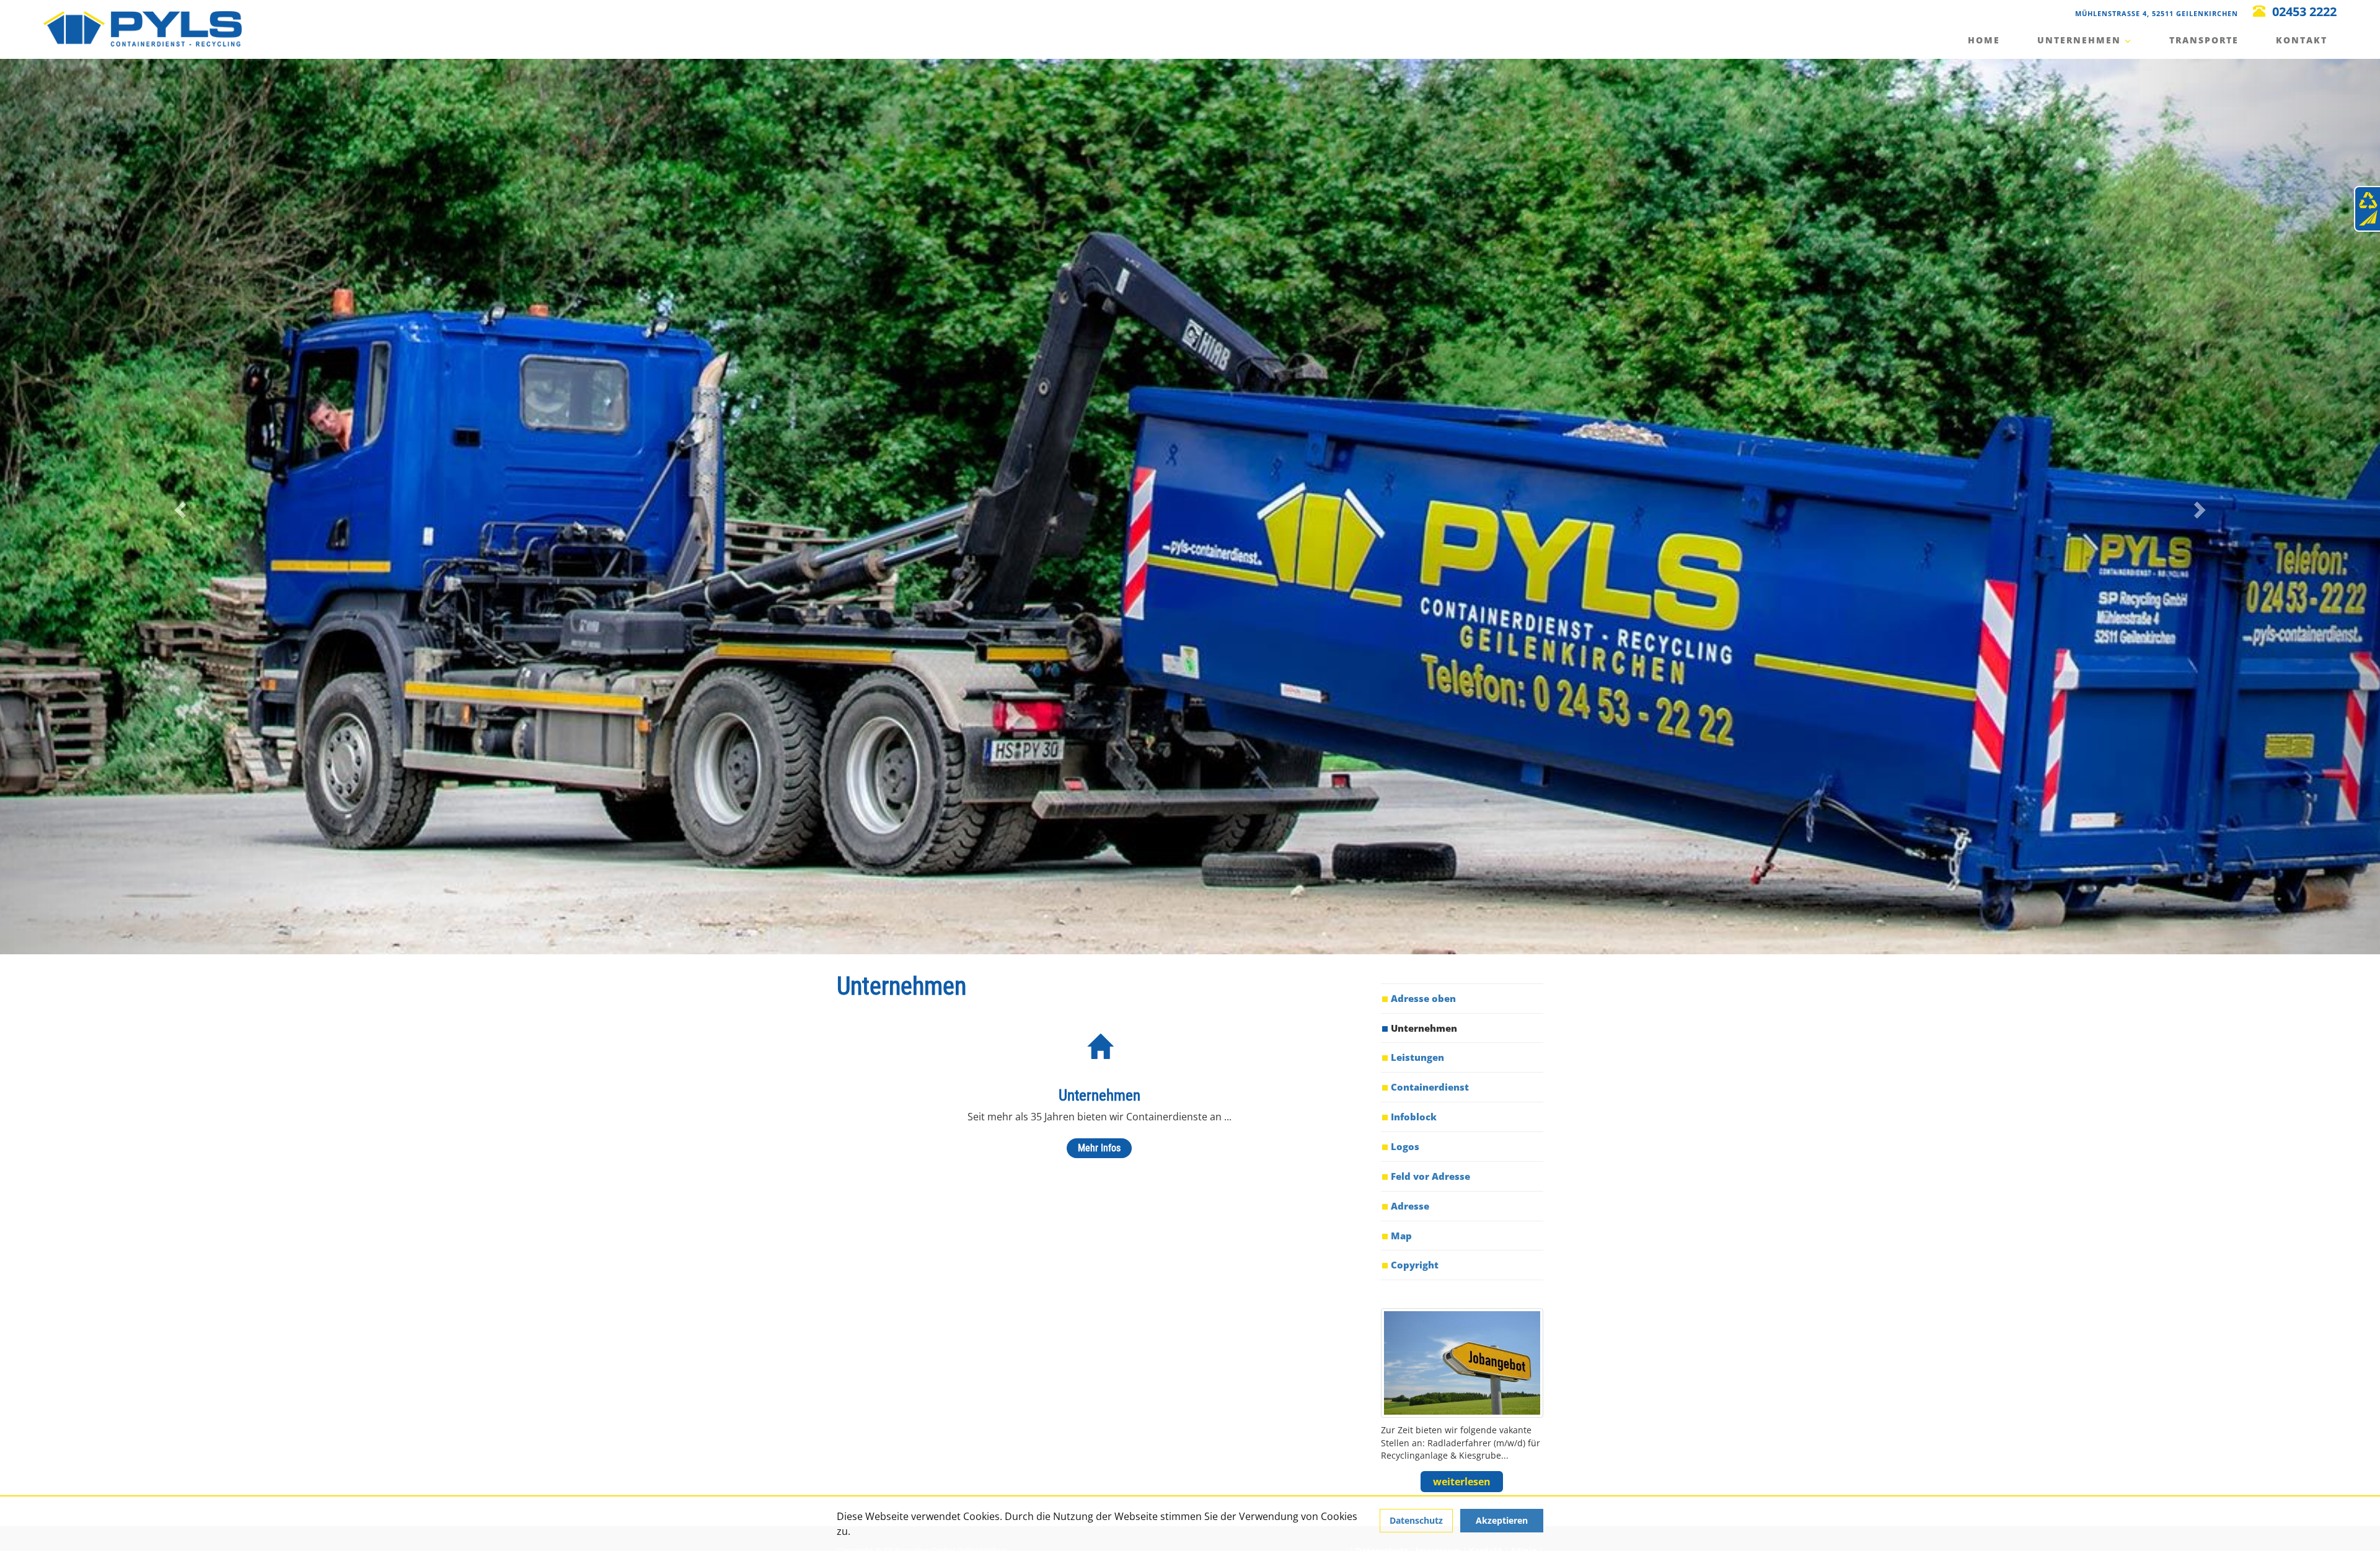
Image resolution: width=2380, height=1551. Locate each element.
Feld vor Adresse (1430, 1176)
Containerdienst (1430, 1087)
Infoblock (1414, 1117)
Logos (1405, 1146)
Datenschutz (1416, 1520)
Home (1984, 40)
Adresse (1410, 1206)
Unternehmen (2081, 40)
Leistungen (1417, 1057)
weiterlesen (1462, 1482)
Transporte (2204, 40)
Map (1401, 1236)
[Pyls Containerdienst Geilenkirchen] (143, 28)
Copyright (1415, 1265)
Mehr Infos (1099, 1148)
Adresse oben (1423, 998)
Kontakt (2302, 40)
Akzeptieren (1502, 1520)
